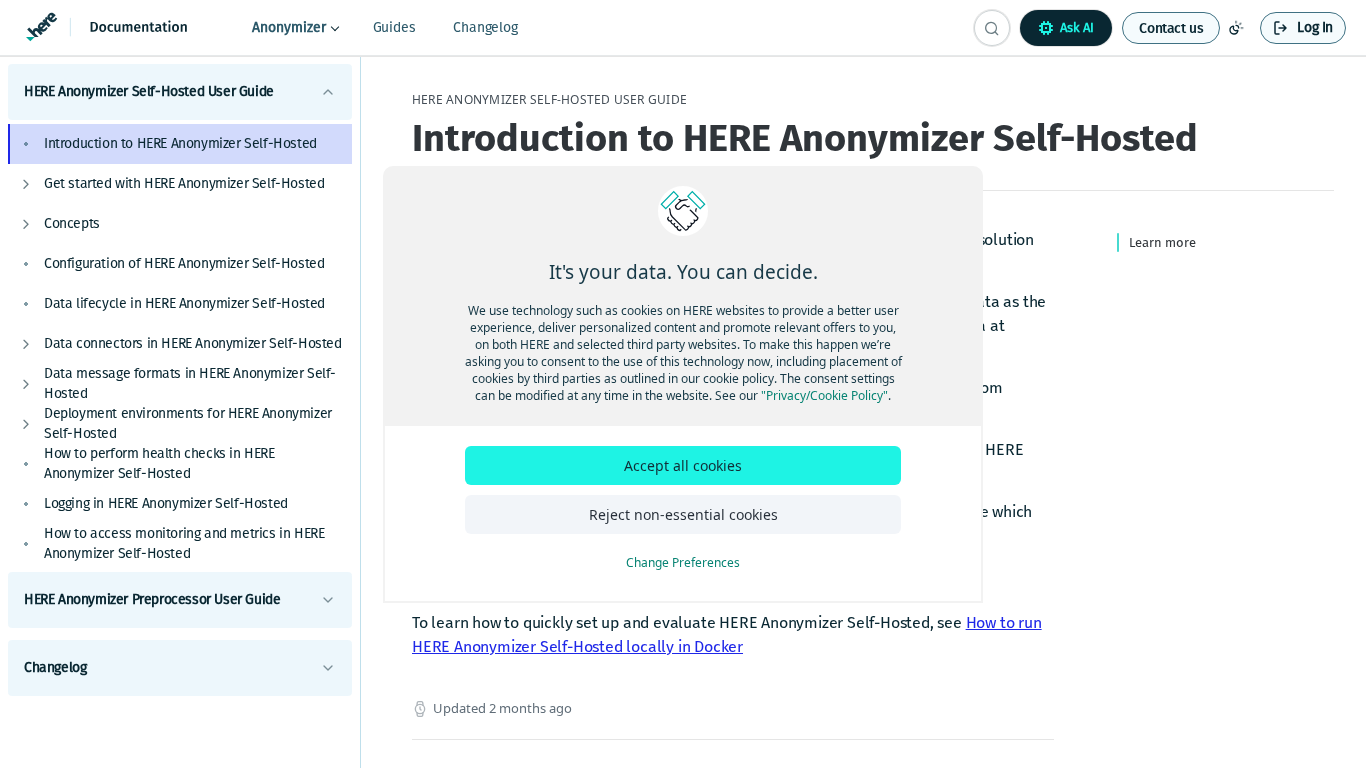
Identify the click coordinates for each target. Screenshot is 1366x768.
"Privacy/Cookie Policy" (824, 395)
